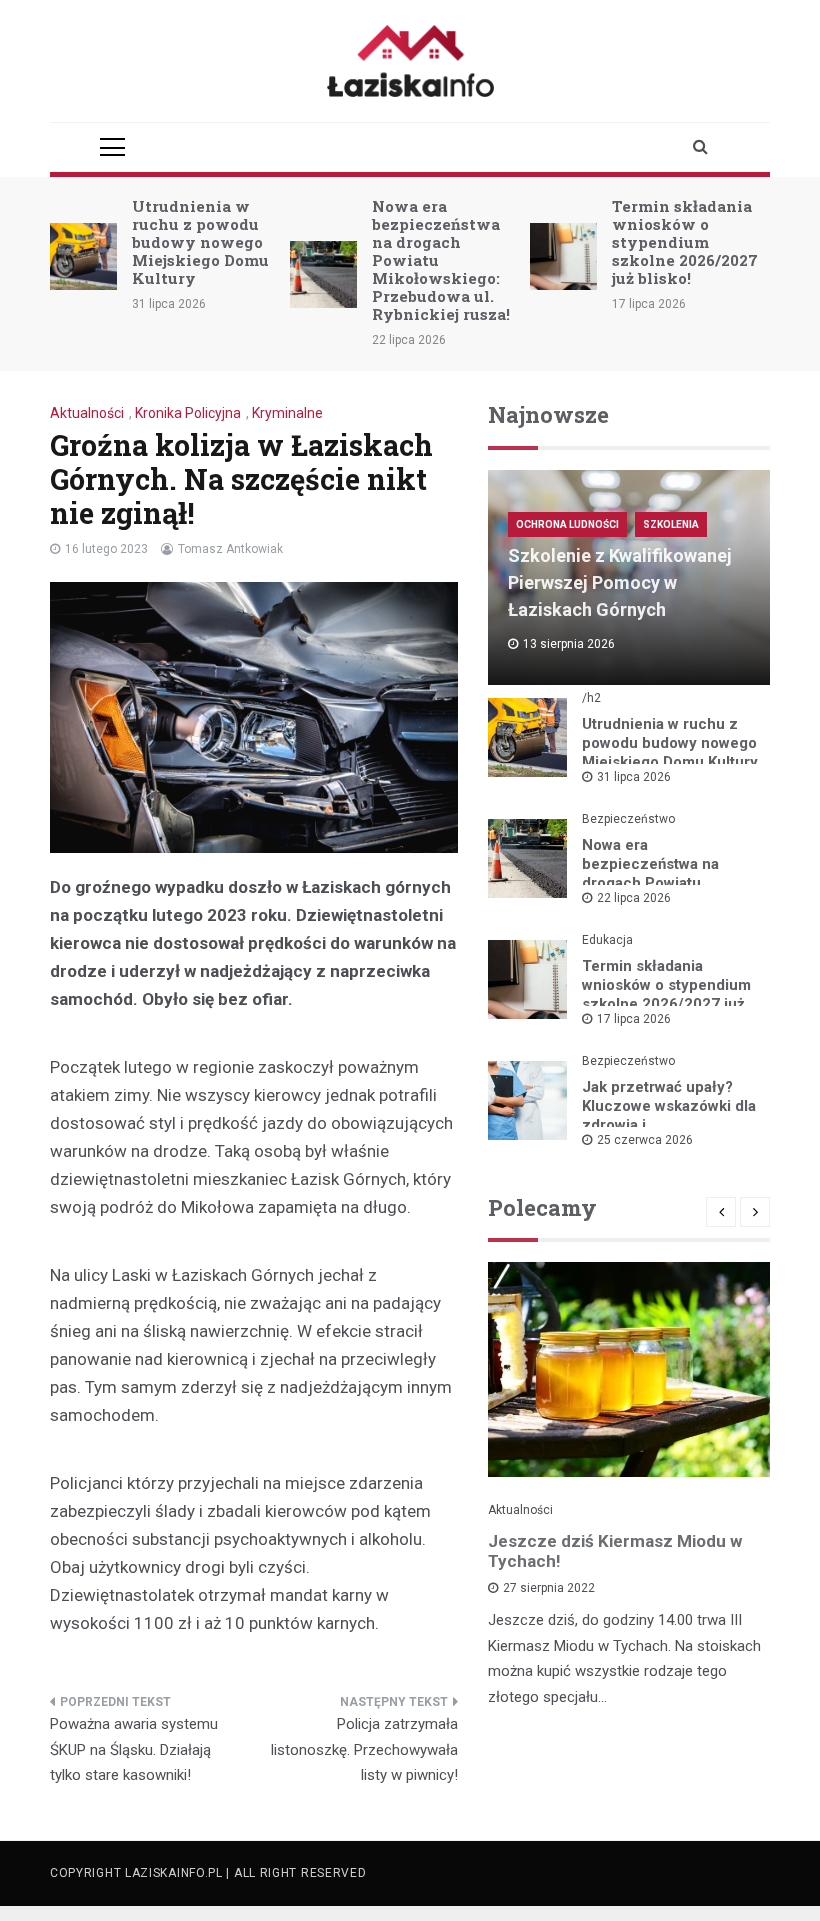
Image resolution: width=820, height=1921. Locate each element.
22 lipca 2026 (634, 898)
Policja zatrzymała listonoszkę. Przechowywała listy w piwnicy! (364, 1749)
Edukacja (607, 940)
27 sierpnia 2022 (549, 1588)
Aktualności (87, 413)
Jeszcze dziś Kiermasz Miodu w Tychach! (615, 1551)
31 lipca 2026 (634, 777)
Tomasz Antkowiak (230, 549)
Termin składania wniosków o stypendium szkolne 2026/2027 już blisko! (685, 242)
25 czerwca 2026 (645, 1140)
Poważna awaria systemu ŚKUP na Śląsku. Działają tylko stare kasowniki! (134, 1749)
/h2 (591, 698)
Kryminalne (287, 413)
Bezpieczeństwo (628, 819)
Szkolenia (671, 524)
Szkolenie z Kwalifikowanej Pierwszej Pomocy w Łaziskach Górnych (620, 582)
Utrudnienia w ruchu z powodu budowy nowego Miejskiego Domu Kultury (200, 242)
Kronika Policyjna (188, 413)
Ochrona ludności (567, 524)
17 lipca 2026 (634, 1019)
